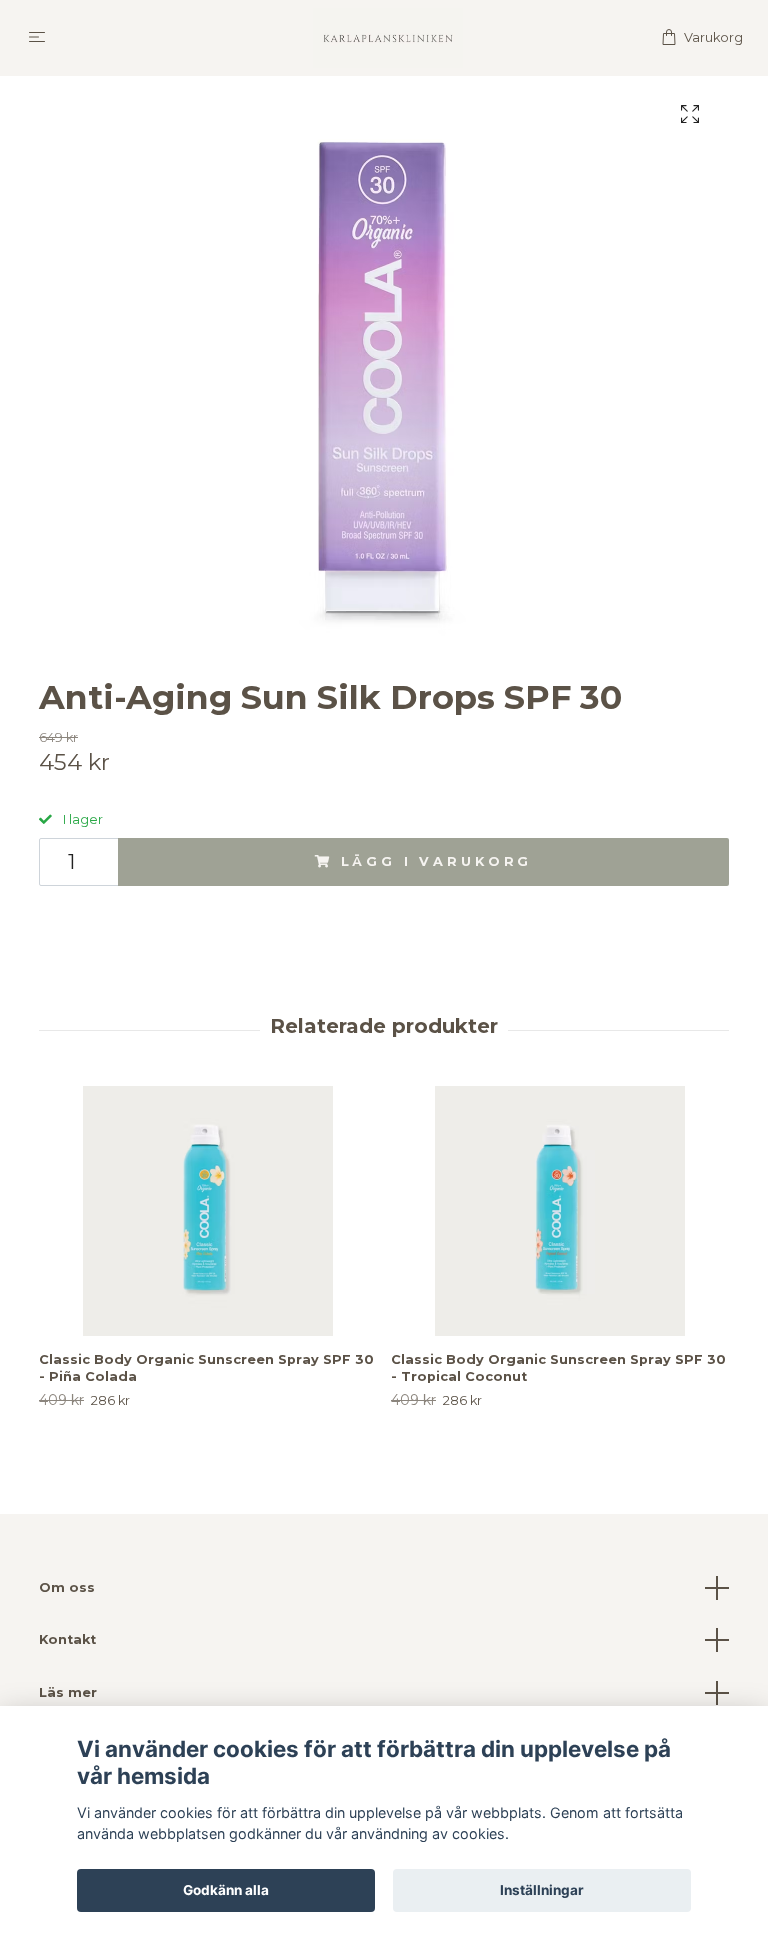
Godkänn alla (226, 1890)
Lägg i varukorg (437, 861)
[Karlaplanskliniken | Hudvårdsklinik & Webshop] (388, 38)
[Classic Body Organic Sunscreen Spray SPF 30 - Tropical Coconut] (559, 1211)
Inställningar (542, 1890)
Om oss (67, 1587)
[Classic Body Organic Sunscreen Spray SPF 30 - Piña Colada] (207, 1211)
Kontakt (67, 1639)
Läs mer (68, 1692)
